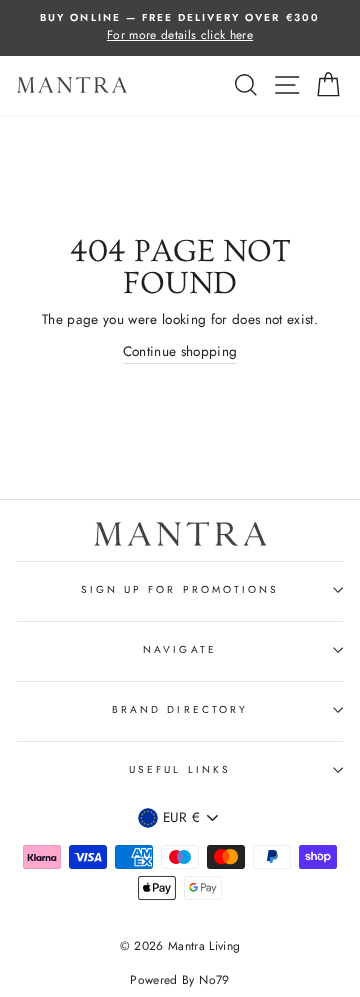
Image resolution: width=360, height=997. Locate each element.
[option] (180, 28)
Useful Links (180, 769)
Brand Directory (180, 709)
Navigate (179, 649)
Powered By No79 (179, 980)
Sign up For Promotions (180, 589)
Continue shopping (180, 351)
